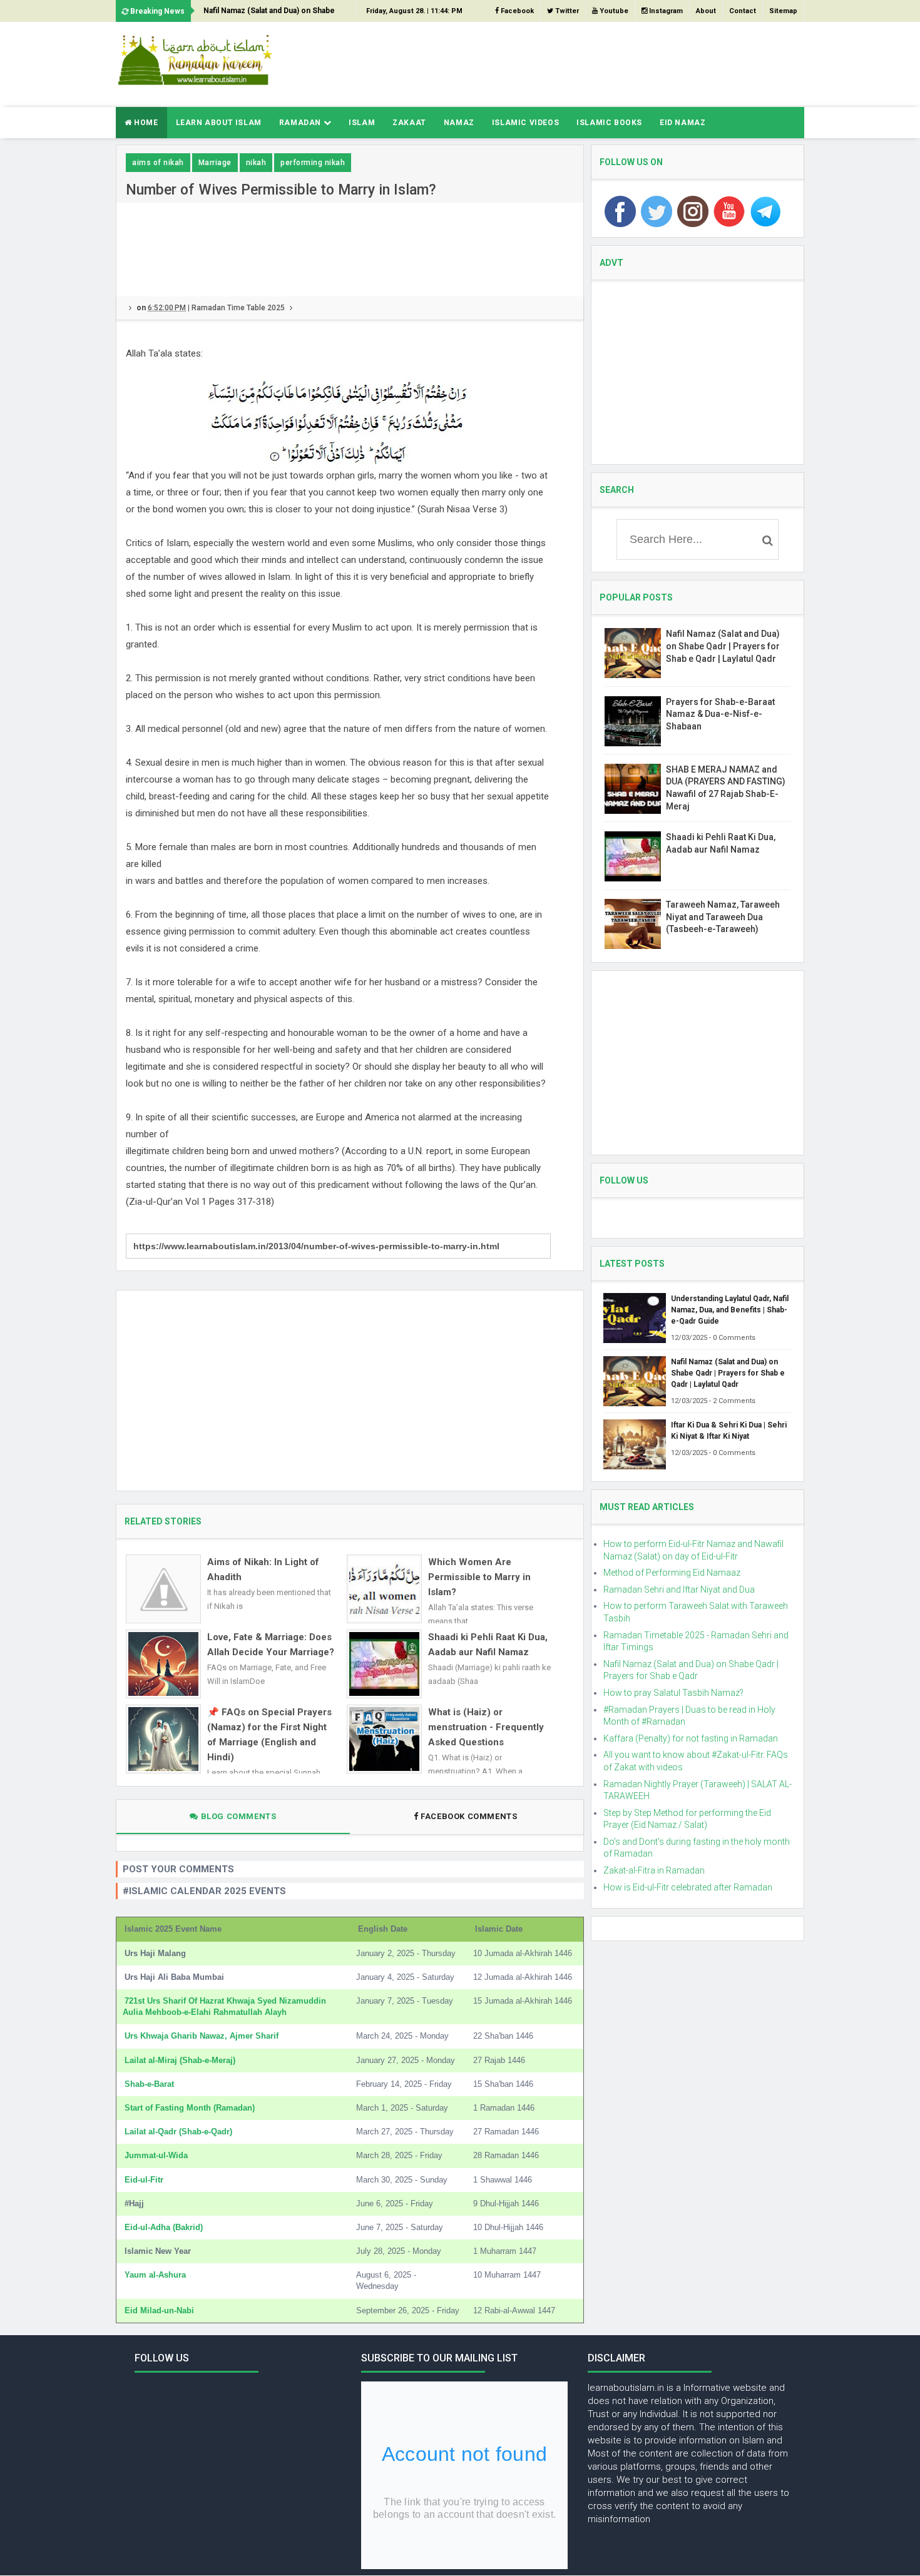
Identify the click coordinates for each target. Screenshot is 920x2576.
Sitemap (783, 11)
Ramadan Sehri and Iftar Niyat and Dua (679, 1590)
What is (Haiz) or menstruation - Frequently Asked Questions (486, 1727)
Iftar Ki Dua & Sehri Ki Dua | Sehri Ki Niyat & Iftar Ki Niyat (729, 1431)
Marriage (215, 163)
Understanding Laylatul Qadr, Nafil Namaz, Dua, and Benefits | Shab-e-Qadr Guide (730, 1310)
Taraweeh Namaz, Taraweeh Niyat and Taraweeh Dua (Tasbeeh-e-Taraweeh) (723, 917)
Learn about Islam (219, 123)
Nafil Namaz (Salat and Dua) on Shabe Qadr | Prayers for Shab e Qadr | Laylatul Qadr (273, 14)
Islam (362, 123)
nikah (256, 163)
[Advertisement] (576, 63)
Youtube (613, 11)
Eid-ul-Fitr (144, 2180)
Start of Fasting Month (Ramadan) (190, 2108)
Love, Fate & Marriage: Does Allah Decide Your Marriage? (271, 1645)
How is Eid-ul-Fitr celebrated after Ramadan (688, 1887)
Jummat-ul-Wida (156, 2155)
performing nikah (313, 163)
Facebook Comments (469, 1816)
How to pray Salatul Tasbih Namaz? (673, 1693)
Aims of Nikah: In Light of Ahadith (263, 1569)
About (706, 11)
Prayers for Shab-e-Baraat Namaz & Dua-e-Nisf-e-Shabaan (720, 714)
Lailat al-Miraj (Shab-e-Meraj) (180, 2060)
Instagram (665, 11)
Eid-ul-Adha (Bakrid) (164, 2227)
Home (145, 123)
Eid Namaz (682, 123)
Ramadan (301, 123)
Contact (743, 11)
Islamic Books (609, 123)
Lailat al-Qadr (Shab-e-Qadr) (178, 2132)
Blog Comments (237, 1816)
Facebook (516, 11)
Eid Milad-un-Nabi (159, 2310)
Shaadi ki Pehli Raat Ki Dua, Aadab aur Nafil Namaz (488, 1645)
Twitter (566, 11)
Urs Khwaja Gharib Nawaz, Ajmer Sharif (202, 2036)
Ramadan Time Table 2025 (238, 308)
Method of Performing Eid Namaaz (672, 1573)
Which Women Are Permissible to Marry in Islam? (479, 1577)
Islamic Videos (525, 123)
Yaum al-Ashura (155, 2275)
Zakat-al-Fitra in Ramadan (654, 1870)
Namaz (459, 123)
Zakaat (409, 123)
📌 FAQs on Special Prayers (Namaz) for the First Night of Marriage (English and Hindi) (269, 1735)
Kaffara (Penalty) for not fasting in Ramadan (691, 1738)
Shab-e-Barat (149, 2084)
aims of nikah (158, 163)
